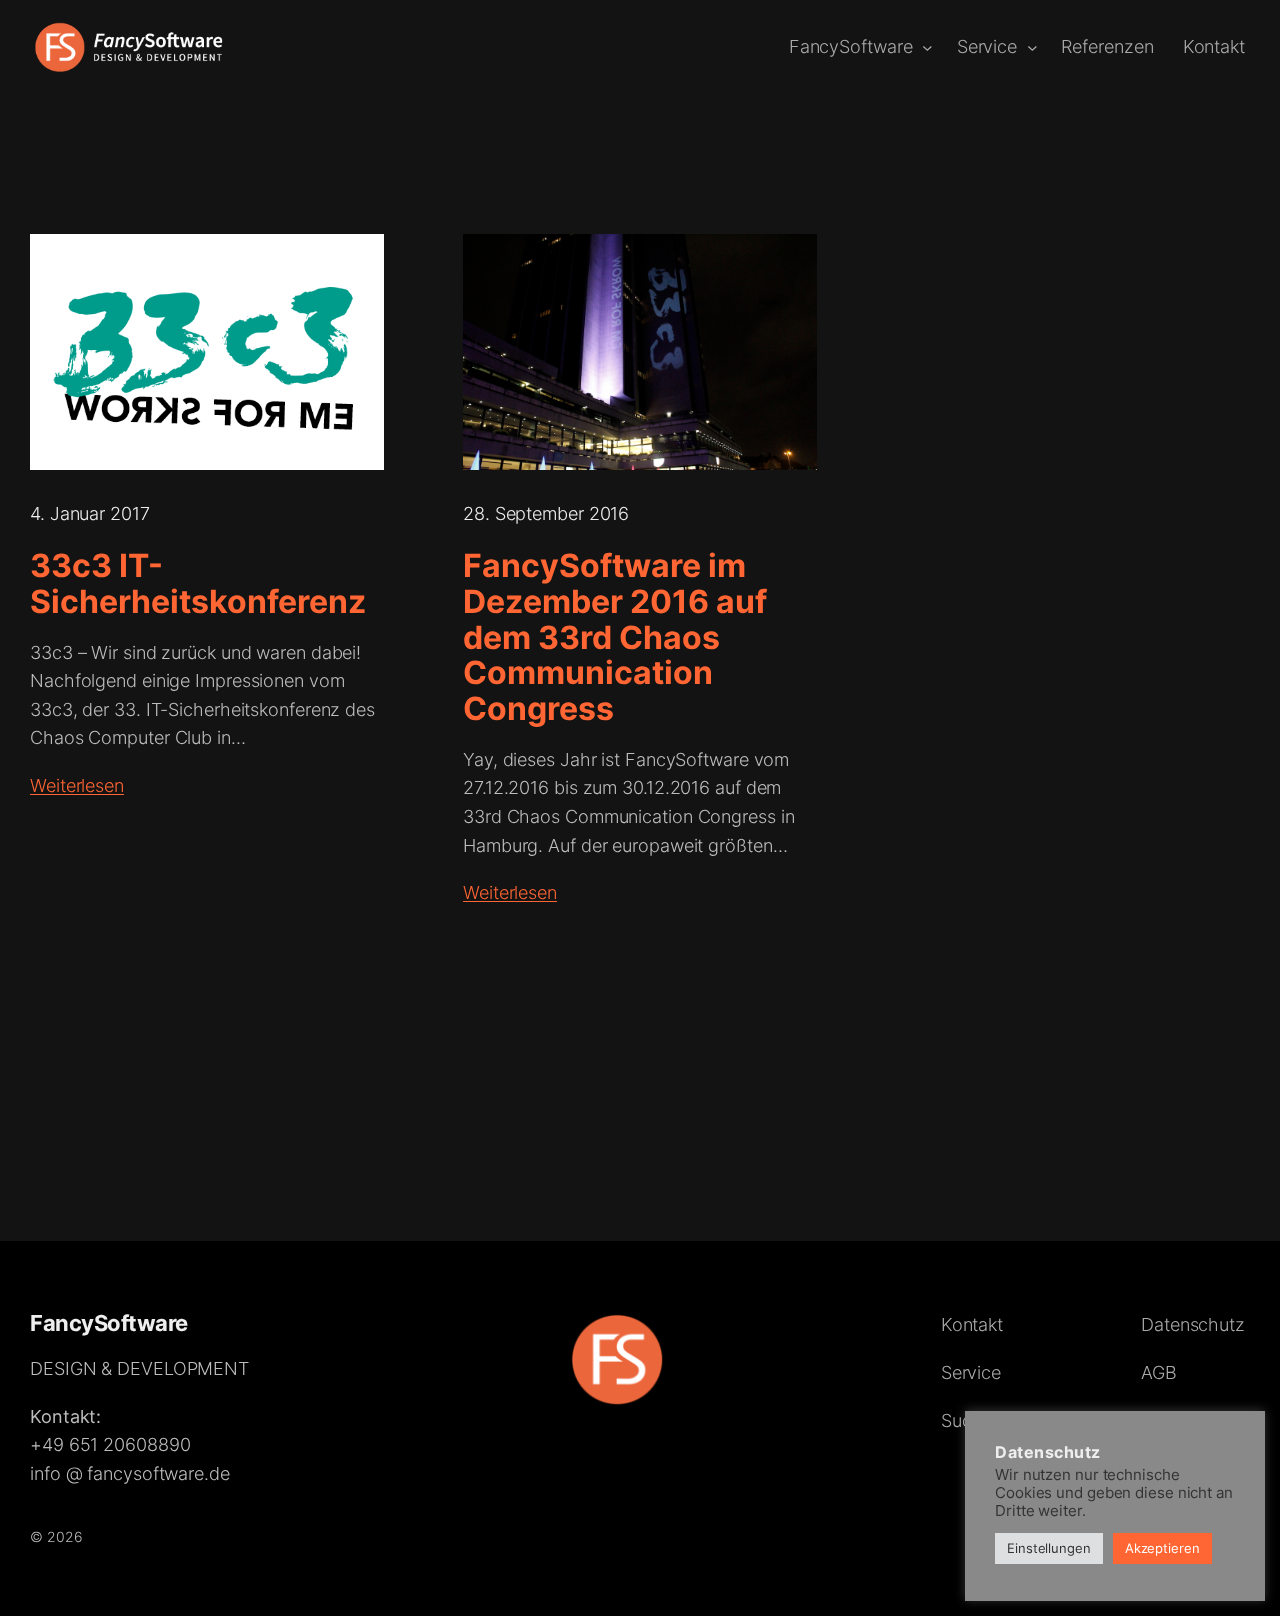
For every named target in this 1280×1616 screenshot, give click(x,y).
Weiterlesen (77, 785)
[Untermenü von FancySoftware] (927, 47)
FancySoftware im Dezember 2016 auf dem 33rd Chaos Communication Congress (615, 637)
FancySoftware (109, 1323)
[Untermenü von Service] (1032, 47)
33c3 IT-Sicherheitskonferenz (198, 583)
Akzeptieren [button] (1162, 1548)
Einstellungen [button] (1049, 1548)
